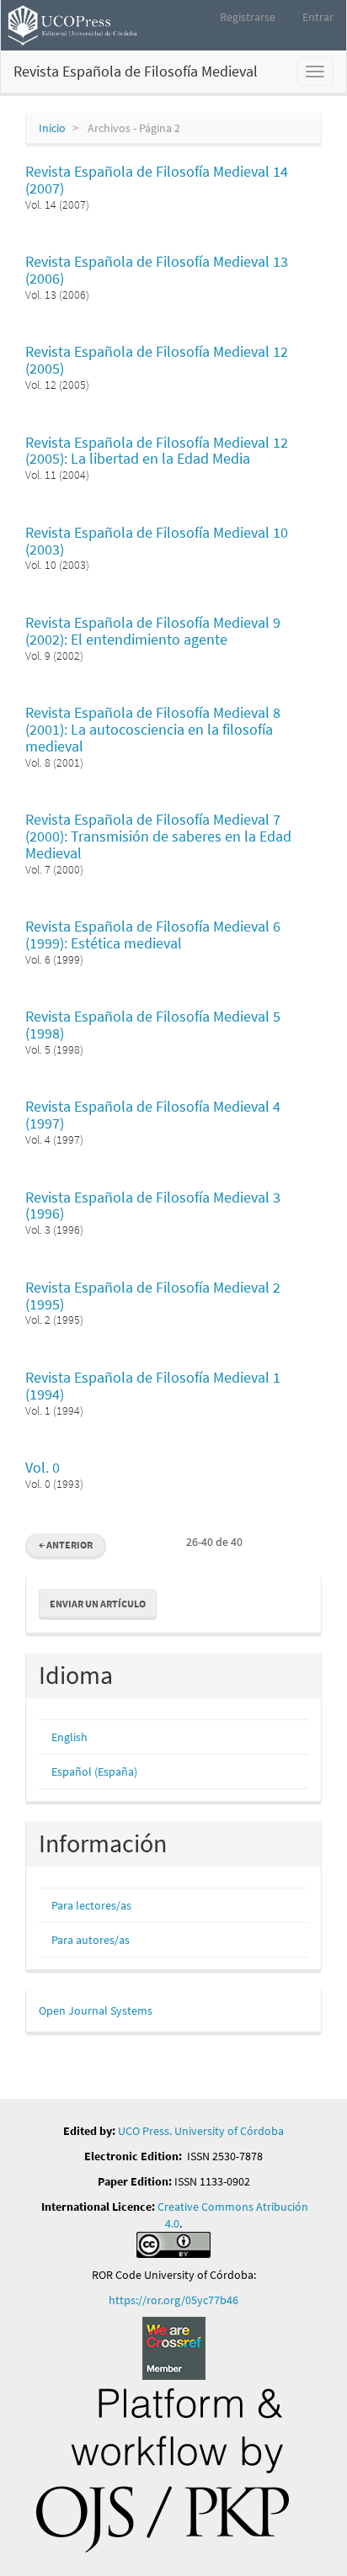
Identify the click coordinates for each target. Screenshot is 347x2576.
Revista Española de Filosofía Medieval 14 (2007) (157, 180)
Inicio (52, 128)
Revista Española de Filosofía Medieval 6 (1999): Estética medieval (153, 935)
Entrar (318, 17)
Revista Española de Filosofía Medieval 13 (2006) (157, 270)
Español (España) (94, 1771)
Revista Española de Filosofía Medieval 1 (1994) (153, 1386)
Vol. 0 (43, 1467)
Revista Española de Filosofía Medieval (136, 71)
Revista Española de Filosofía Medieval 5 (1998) (153, 1025)
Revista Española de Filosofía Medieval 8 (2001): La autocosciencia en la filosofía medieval (153, 729)
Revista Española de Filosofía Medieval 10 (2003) (157, 541)
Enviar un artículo (98, 1604)
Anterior (66, 1545)
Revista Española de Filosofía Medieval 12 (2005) (157, 360)
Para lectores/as (91, 1905)
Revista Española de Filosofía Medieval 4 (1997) (153, 1115)
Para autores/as (91, 1940)
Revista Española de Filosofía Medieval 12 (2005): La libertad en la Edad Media (157, 451)
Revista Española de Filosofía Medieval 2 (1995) (153, 1296)
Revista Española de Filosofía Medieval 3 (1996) (153, 1206)
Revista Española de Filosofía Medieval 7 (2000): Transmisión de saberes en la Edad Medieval (158, 836)
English (69, 1737)
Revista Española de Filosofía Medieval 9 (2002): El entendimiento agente (153, 631)
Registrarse (248, 17)
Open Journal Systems (96, 2010)
